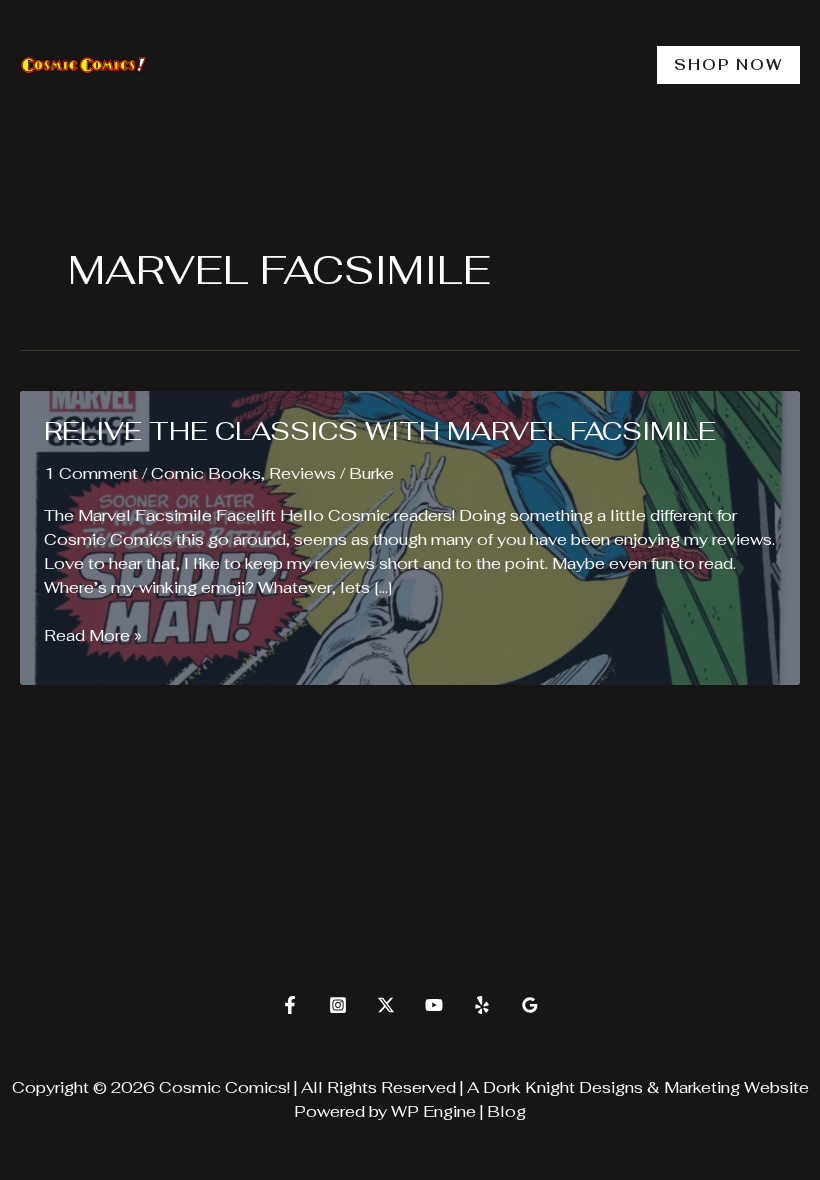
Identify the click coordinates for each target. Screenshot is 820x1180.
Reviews (302, 473)
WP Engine (433, 1111)
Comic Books (206, 473)
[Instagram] (338, 1005)
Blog (506, 1111)
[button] (728, 65)
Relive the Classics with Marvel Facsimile (380, 431)
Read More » (93, 636)
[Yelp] (482, 1005)
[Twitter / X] (386, 1005)
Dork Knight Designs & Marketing (611, 1087)
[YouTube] (434, 1005)
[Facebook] (290, 1005)
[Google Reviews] (530, 1005)
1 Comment (91, 473)
